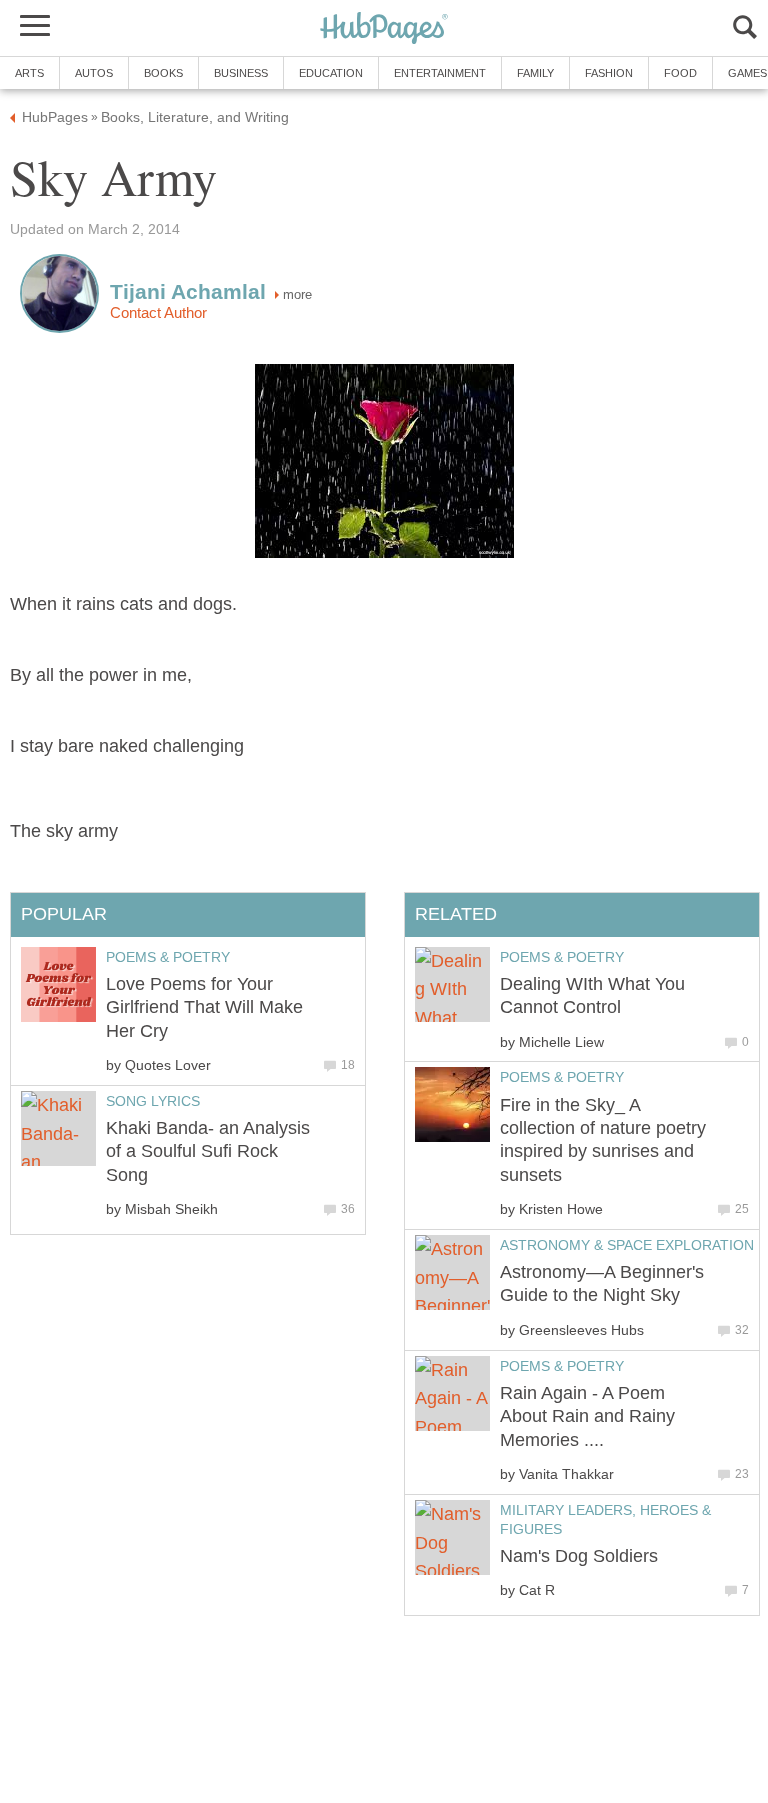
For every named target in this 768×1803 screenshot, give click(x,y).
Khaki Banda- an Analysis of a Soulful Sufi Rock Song (208, 1151)
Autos (94, 73)
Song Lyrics (153, 1101)
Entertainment (440, 73)
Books (163, 73)
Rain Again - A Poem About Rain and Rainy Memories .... (587, 1416)
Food (680, 73)
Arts (29, 73)
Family (535, 73)
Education (331, 73)
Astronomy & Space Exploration (627, 1245)
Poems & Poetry (562, 957)
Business (241, 73)
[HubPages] (384, 29)
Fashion (609, 73)
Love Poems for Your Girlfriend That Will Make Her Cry (204, 1007)
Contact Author (158, 313)
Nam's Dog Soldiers (579, 1556)
